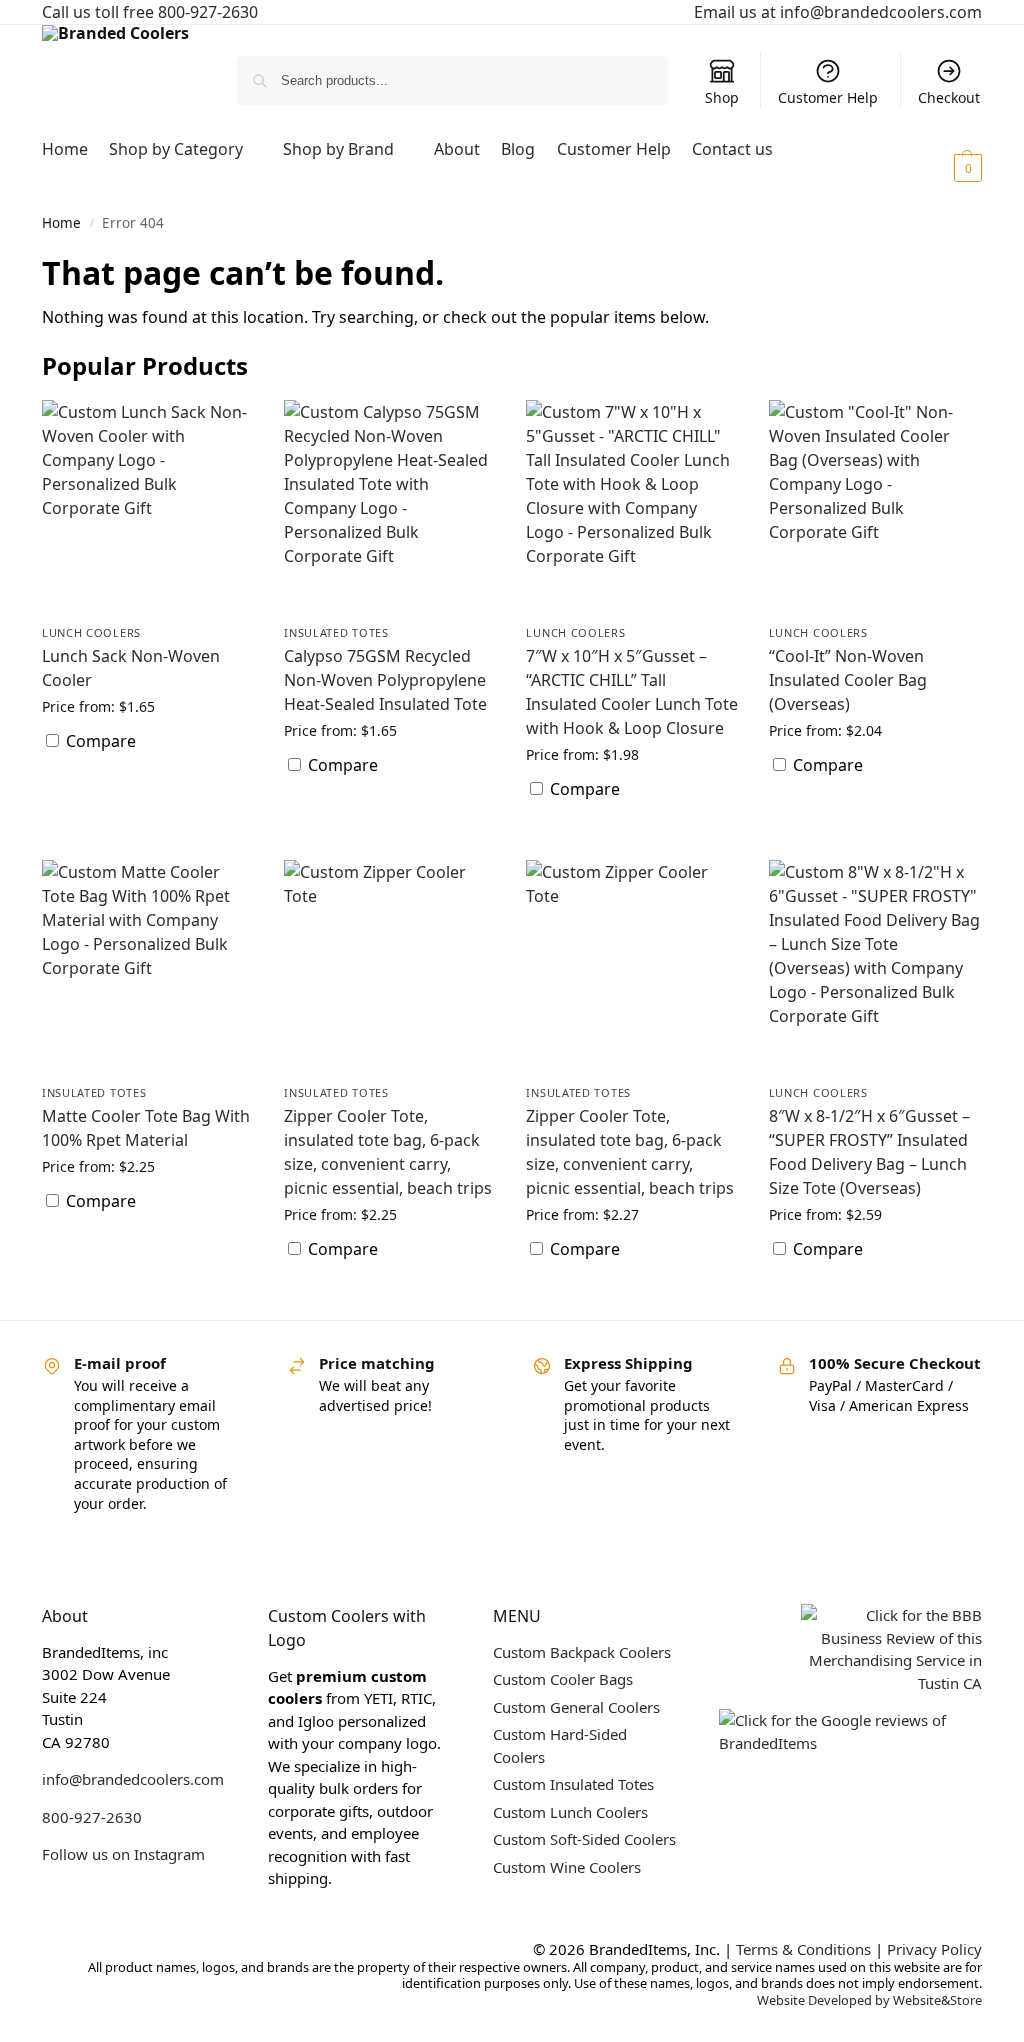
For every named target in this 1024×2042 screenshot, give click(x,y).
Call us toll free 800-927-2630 (150, 12)
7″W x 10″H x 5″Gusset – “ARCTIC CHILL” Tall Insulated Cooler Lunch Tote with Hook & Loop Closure (632, 692)
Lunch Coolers (91, 632)
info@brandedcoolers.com (133, 1779)
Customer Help (828, 97)
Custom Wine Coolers (567, 1867)
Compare (99, 741)
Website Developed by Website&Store (869, 2000)
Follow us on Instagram (123, 1854)
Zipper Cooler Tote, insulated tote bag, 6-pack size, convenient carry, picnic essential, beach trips (388, 1152)
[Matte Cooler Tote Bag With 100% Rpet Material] (148, 966)
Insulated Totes (336, 632)
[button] (943, 167)
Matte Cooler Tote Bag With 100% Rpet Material (146, 1128)
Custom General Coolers (576, 1707)
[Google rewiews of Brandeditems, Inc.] (850, 1743)
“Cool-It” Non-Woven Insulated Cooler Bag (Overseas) (848, 680)
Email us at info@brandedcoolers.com (838, 12)
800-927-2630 (92, 1817)
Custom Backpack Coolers (582, 1652)
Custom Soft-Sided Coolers (584, 1839)
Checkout (949, 97)
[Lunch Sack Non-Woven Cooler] (148, 506)
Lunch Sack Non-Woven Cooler (131, 668)
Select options (148, 791)
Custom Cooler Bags (563, 1679)
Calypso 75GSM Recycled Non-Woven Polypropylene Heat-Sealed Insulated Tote (385, 680)
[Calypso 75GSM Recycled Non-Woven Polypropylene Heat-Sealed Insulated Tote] (390, 506)
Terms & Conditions (803, 1949)
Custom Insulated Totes (573, 1784)
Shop (722, 97)
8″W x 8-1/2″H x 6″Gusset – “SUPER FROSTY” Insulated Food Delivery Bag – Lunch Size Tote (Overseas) (869, 1152)
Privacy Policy (934, 1949)
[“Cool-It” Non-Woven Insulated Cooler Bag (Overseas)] (875, 506)
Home (61, 223)
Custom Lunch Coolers (570, 1812)
